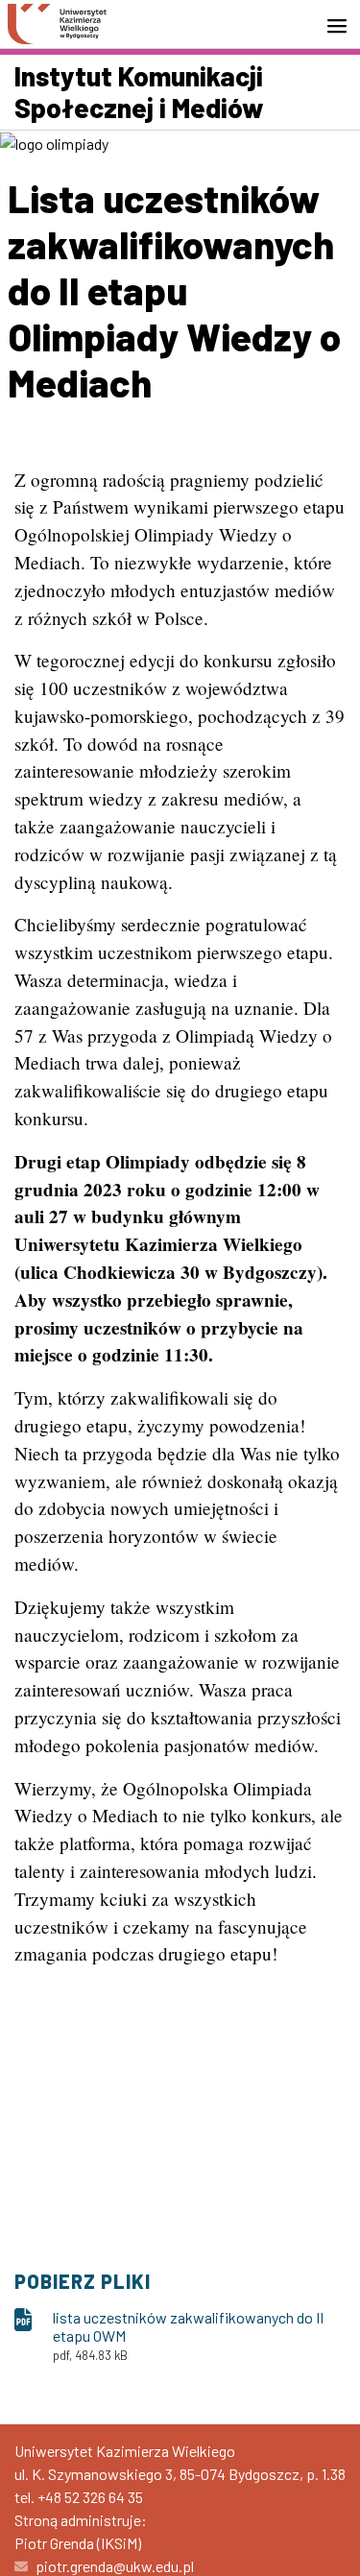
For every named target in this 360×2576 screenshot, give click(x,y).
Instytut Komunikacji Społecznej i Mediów (139, 92)
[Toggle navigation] (343, 26)
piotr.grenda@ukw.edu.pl (115, 2566)
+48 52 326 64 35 (90, 2497)
